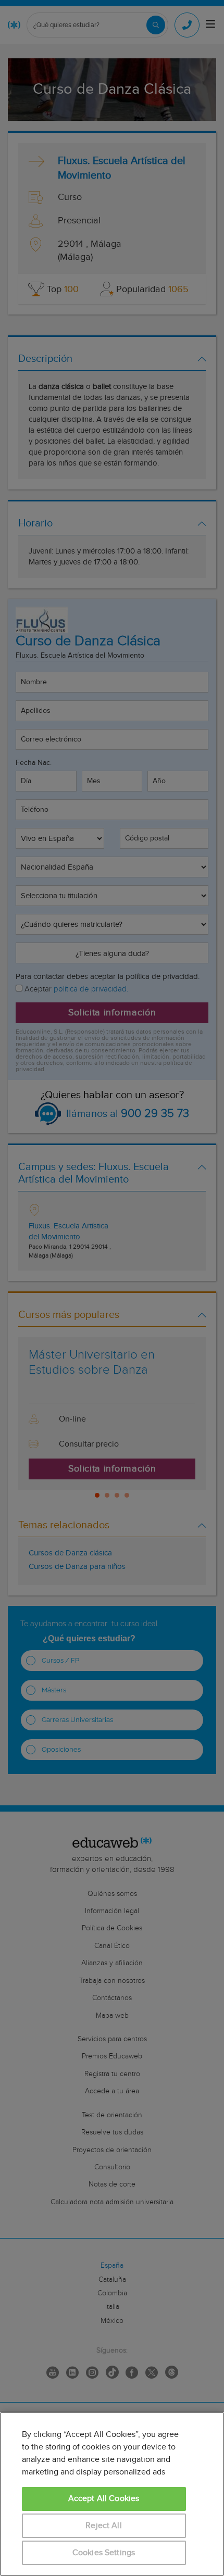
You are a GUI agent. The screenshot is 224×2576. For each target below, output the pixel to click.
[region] (112, 2494)
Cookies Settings (104, 2553)
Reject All (104, 2526)
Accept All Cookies (104, 2499)
